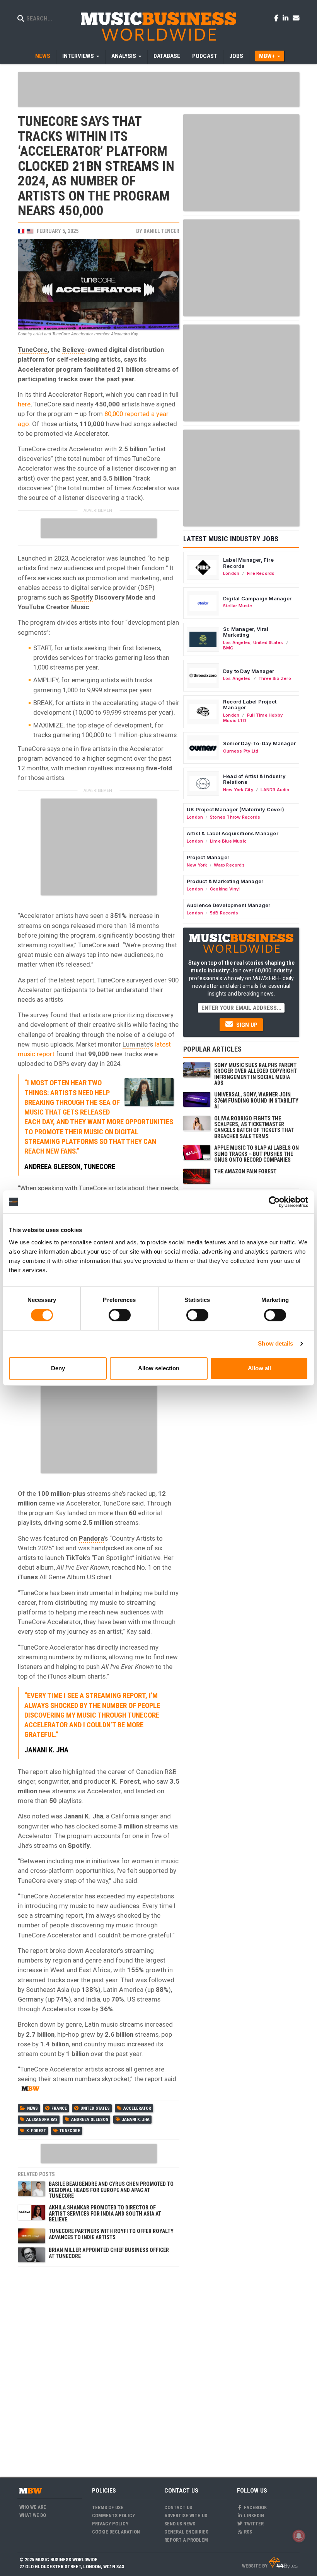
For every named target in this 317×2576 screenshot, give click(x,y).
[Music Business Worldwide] (158, 26)
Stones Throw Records (235, 817)
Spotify (82, 597)
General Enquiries (186, 2532)
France (59, 2108)
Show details (275, 1343)
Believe (73, 350)
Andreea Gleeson (90, 2120)
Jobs (236, 56)
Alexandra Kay (42, 2120)
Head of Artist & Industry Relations (254, 779)
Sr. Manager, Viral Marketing (246, 632)
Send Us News (180, 2524)
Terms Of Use (108, 2507)
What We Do (33, 2515)
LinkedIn (253, 2516)
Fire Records (261, 573)
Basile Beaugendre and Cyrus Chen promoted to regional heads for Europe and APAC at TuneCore (111, 2190)
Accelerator (137, 2108)
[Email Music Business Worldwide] (296, 18)
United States (95, 2108)
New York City (238, 790)
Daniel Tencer (161, 231)
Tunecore (70, 2131)
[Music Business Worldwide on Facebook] (278, 18)
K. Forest (36, 2131)
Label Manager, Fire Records (248, 563)
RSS (247, 2532)
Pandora (91, 1538)
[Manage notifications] (299, 2536)
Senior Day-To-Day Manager (259, 743)
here (24, 404)
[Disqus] (99, 2367)
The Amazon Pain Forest (245, 1171)
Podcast (205, 56)
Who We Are (33, 2507)
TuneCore (33, 350)
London (231, 573)
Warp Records (229, 865)
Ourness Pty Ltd (241, 751)
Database (167, 56)
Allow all (259, 1368)
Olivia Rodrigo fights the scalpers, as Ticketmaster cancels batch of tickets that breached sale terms (254, 1127)
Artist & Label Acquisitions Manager (233, 833)
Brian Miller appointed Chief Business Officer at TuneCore (109, 2253)
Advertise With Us (186, 2516)
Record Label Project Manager (250, 705)
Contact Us (178, 2507)
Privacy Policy (110, 2524)
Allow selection (159, 1368)
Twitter (253, 2524)
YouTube (31, 607)
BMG (228, 648)
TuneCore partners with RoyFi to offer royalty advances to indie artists (111, 2234)
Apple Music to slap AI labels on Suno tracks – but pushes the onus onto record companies (256, 1154)
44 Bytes (283, 2563)
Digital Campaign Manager (257, 598)
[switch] (120, 1315)
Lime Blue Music (228, 841)
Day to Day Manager (249, 671)
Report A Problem (186, 2540)
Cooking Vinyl (225, 889)
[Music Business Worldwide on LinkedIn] (287, 18)
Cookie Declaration (116, 2532)
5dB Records (224, 913)
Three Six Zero (275, 678)
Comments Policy (113, 2516)
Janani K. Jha (136, 2120)
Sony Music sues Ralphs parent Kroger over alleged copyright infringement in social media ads (256, 1074)
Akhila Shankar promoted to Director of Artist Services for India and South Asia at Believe (105, 2213)
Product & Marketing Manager (225, 881)
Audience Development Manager (228, 905)
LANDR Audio (275, 790)
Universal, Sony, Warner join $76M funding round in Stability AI (256, 1100)
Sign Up (246, 1025)
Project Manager (208, 857)
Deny (58, 1368)
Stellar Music (238, 606)
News (43, 56)
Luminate (136, 1044)
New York (197, 865)
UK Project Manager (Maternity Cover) (235, 809)
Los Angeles (237, 642)
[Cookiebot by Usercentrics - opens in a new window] (274, 1202)
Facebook (255, 2507)
